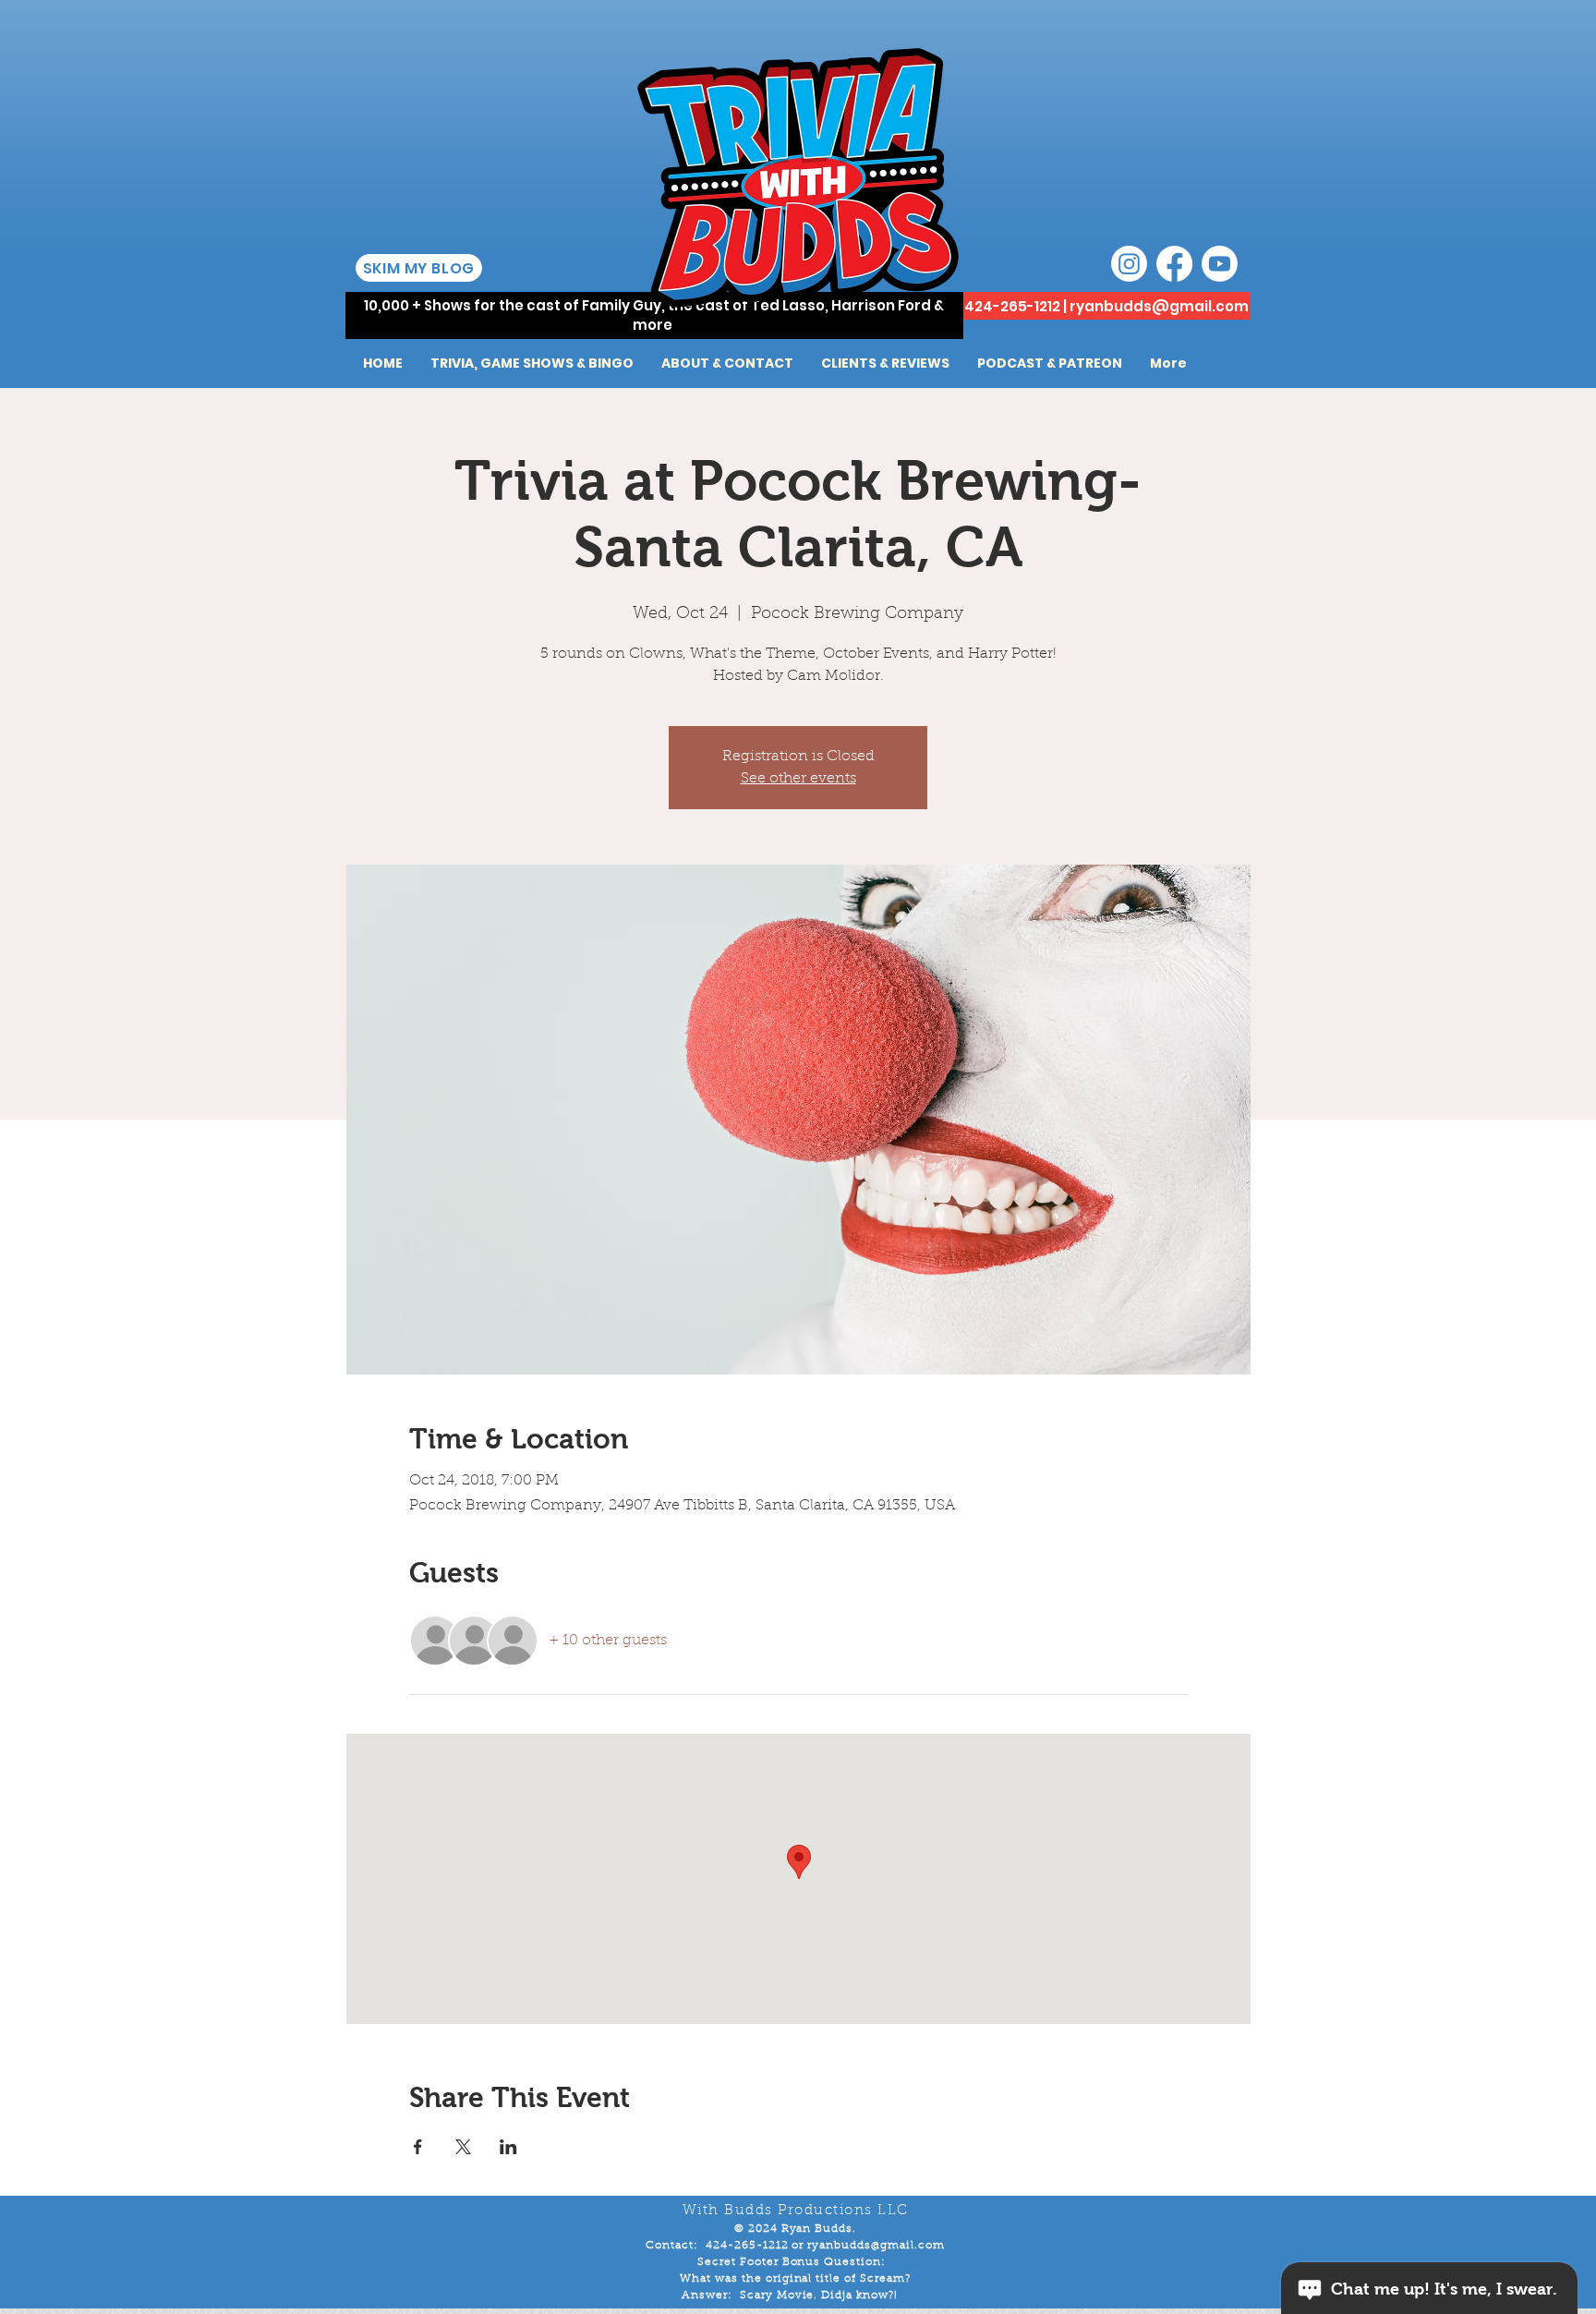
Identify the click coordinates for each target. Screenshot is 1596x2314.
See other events (798, 779)
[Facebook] (1174, 264)
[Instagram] (1129, 264)
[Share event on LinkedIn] (508, 2147)
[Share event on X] (463, 2147)
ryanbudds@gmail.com (1159, 306)
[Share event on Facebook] (418, 2147)
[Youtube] (1220, 264)
